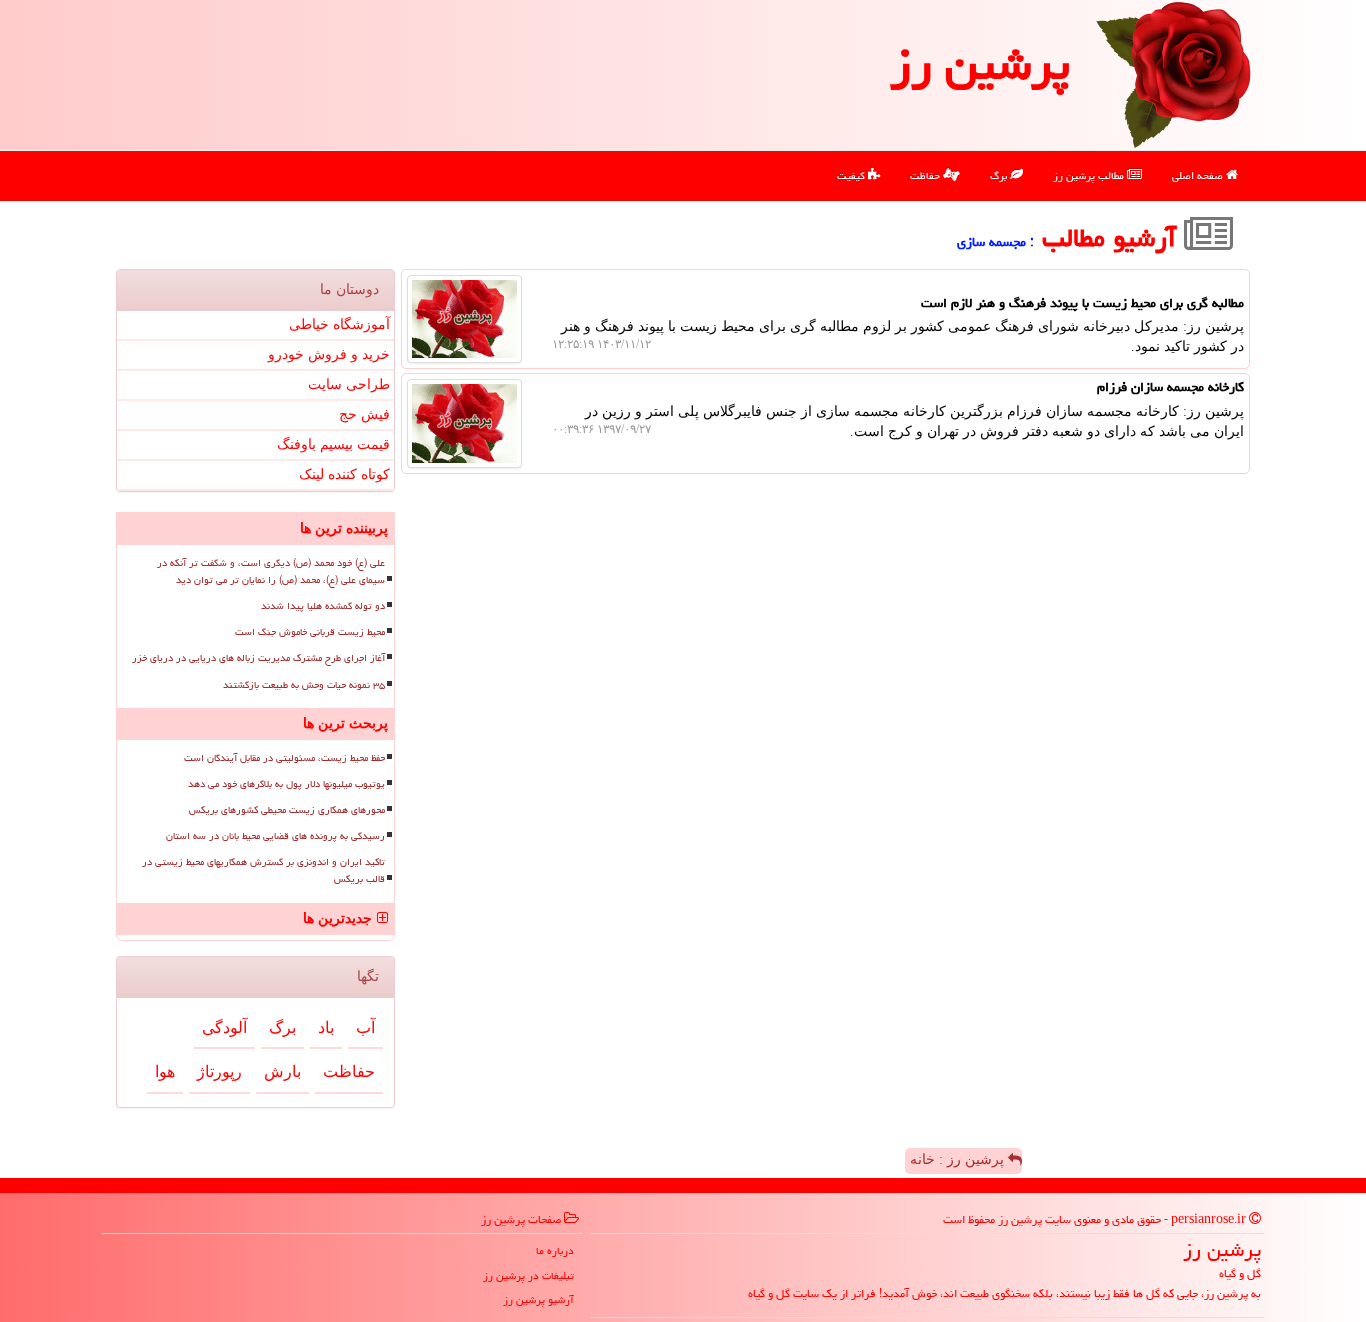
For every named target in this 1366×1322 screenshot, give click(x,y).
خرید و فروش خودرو (329, 354)
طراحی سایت (349, 384)
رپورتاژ (219, 1071)
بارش (282, 1071)
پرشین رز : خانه (959, 1159)
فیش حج (364, 414)
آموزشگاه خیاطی (339, 324)
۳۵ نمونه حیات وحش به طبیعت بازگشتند (304, 685)
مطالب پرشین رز (1090, 175)
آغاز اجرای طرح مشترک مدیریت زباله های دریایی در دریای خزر (258, 658)
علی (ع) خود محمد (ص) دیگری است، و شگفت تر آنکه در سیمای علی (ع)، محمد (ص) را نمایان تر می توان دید (271, 571)
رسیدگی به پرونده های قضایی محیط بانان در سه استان (275, 836)
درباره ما (555, 1250)
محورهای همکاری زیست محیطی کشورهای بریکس (287, 810)
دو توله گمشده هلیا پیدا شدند (323, 606)
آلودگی (224, 1027)
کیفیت (852, 175)
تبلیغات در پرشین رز (528, 1275)
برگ (1000, 175)
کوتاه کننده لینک (344, 474)
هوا (165, 1071)
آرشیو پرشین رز (538, 1299)
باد (326, 1027)
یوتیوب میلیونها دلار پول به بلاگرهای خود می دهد (286, 784)
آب (365, 1027)
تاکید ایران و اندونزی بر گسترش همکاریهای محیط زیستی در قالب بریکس (263, 870)
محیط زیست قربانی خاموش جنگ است (310, 632)
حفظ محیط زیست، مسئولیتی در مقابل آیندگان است (284, 758)
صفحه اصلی (1199, 175)
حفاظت (926, 175)
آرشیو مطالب (1113, 238)
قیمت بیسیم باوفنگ (333, 444)
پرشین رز (980, 64)
